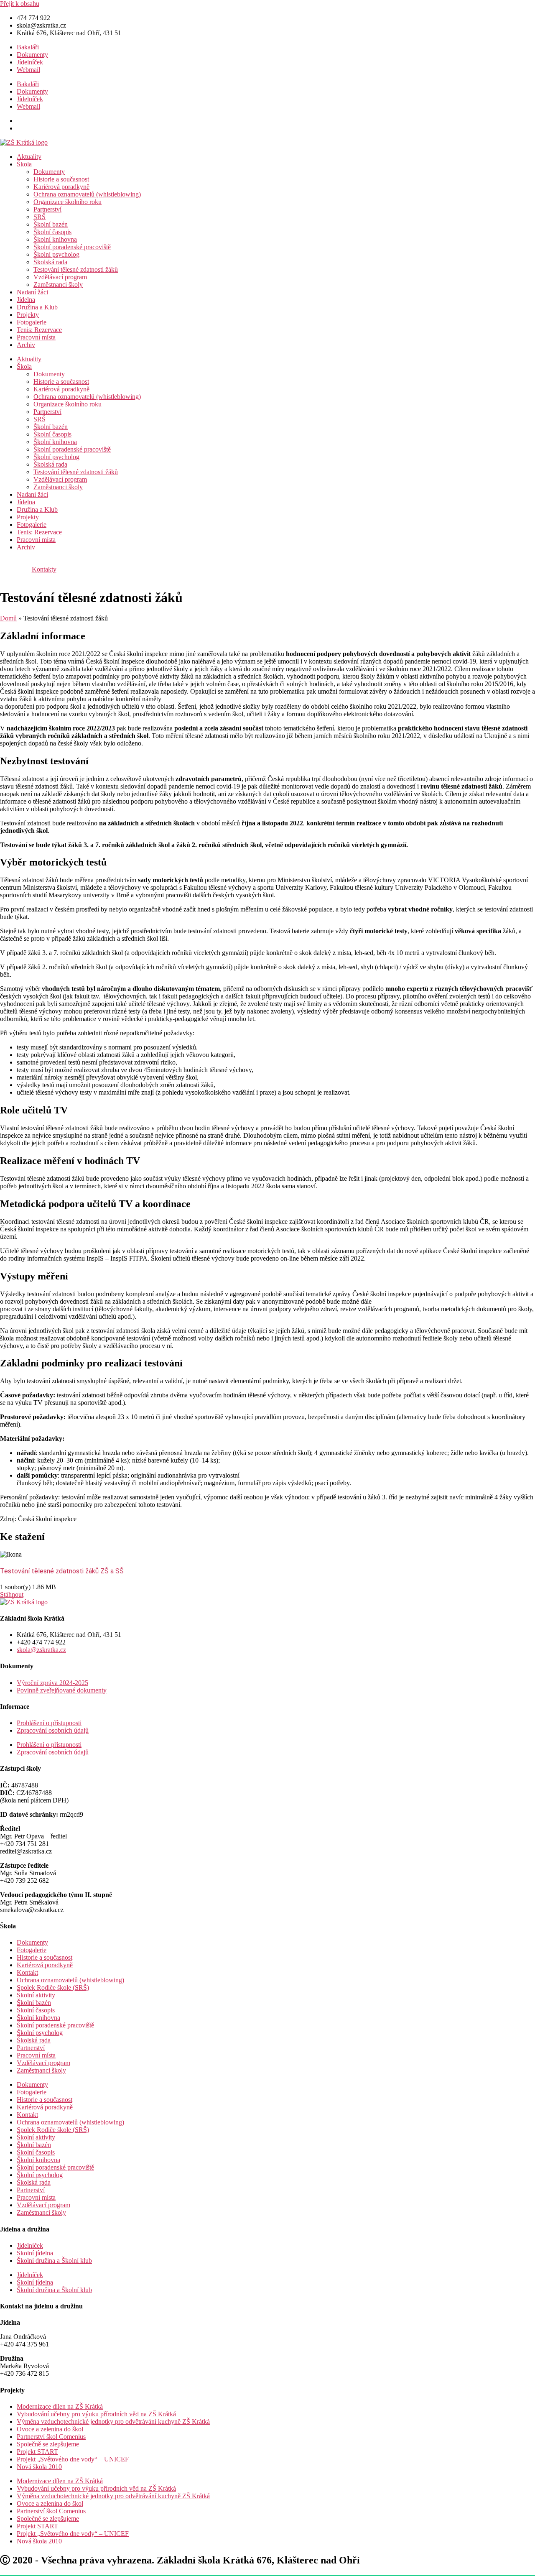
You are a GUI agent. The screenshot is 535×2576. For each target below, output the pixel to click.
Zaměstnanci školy (58, 285)
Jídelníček (30, 62)
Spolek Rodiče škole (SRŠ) (53, 1988)
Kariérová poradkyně (61, 187)
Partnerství (47, 209)
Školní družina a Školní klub (54, 2261)
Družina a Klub (37, 307)
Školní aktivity (36, 1995)
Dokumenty (32, 55)
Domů (8, 618)
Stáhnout (12, 1594)
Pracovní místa (36, 337)
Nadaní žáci (32, 292)
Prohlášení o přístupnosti (49, 1723)
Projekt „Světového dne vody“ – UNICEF (73, 2459)
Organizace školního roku (68, 202)
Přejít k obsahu (20, 4)
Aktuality (29, 157)
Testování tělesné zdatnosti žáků (76, 269)
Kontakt (27, 1972)
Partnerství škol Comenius (51, 2437)
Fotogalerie (32, 322)
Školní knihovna (55, 239)
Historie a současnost (61, 179)
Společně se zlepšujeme (48, 2444)
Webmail (28, 70)
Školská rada (50, 262)
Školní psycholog (56, 254)
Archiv (26, 345)
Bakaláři (28, 47)
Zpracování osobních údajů (53, 1730)
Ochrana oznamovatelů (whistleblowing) (87, 194)
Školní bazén (51, 224)
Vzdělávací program (60, 277)
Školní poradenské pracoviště (72, 247)
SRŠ (39, 217)
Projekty (28, 315)
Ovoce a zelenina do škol (50, 2429)
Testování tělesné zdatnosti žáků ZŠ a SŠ (62, 1571)
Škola (24, 164)
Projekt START (37, 2452)
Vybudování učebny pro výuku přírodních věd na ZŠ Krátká (96, 2414)
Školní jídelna (35, 2253)
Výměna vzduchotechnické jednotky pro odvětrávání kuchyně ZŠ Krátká (113, 2422)
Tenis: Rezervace (39, 330)
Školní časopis (52, 232)
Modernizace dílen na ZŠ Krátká (60, 2406)
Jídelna (26, 300)
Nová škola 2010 (39, 2467)
